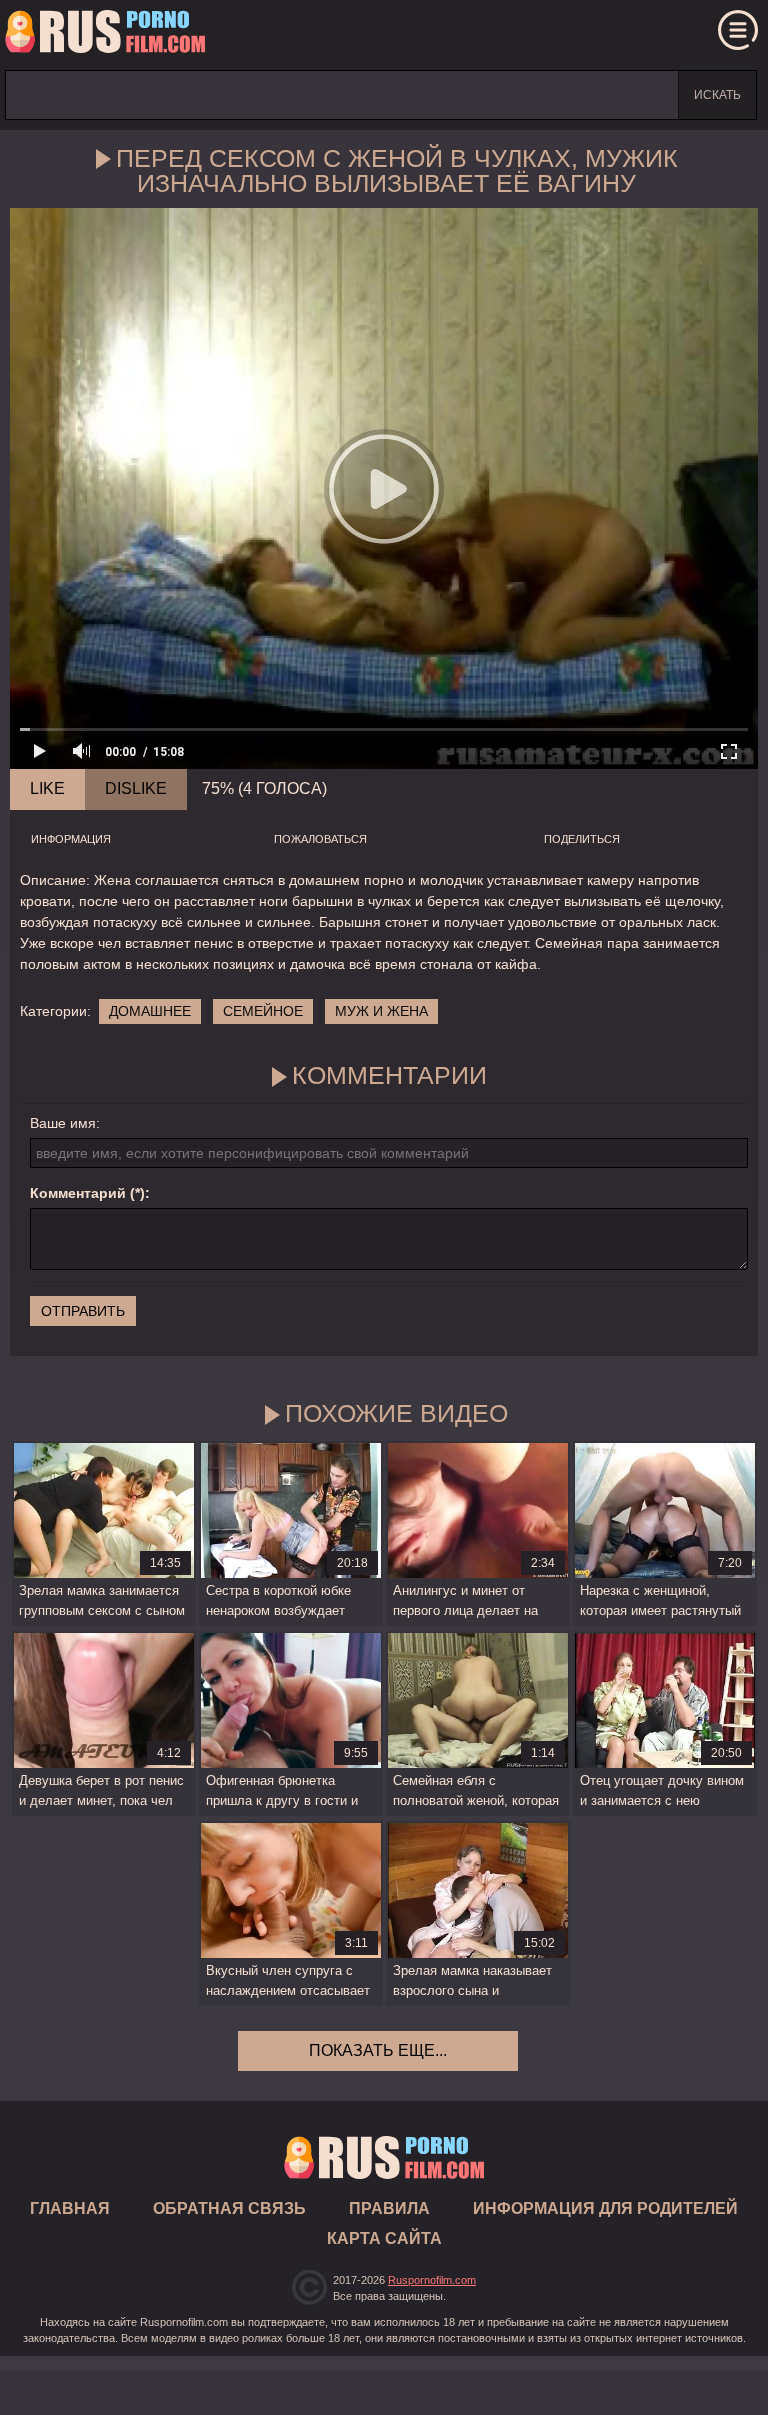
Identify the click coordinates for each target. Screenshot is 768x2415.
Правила (389, 2208)
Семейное (263, 1011)
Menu (738, 30)
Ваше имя (63, 1123)
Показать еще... (378, 2050)
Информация (71, 839)
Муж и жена (381, 1011)
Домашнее (150, 1011)
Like (47, 788)
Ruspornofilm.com (432, 2280)
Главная (105, 35)
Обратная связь (229, 2208)
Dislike (136, 788)
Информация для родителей (605, 2208)
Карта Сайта (384, 2238)
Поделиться (582, 839)
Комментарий (78, 1193)
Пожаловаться (320, 839)
